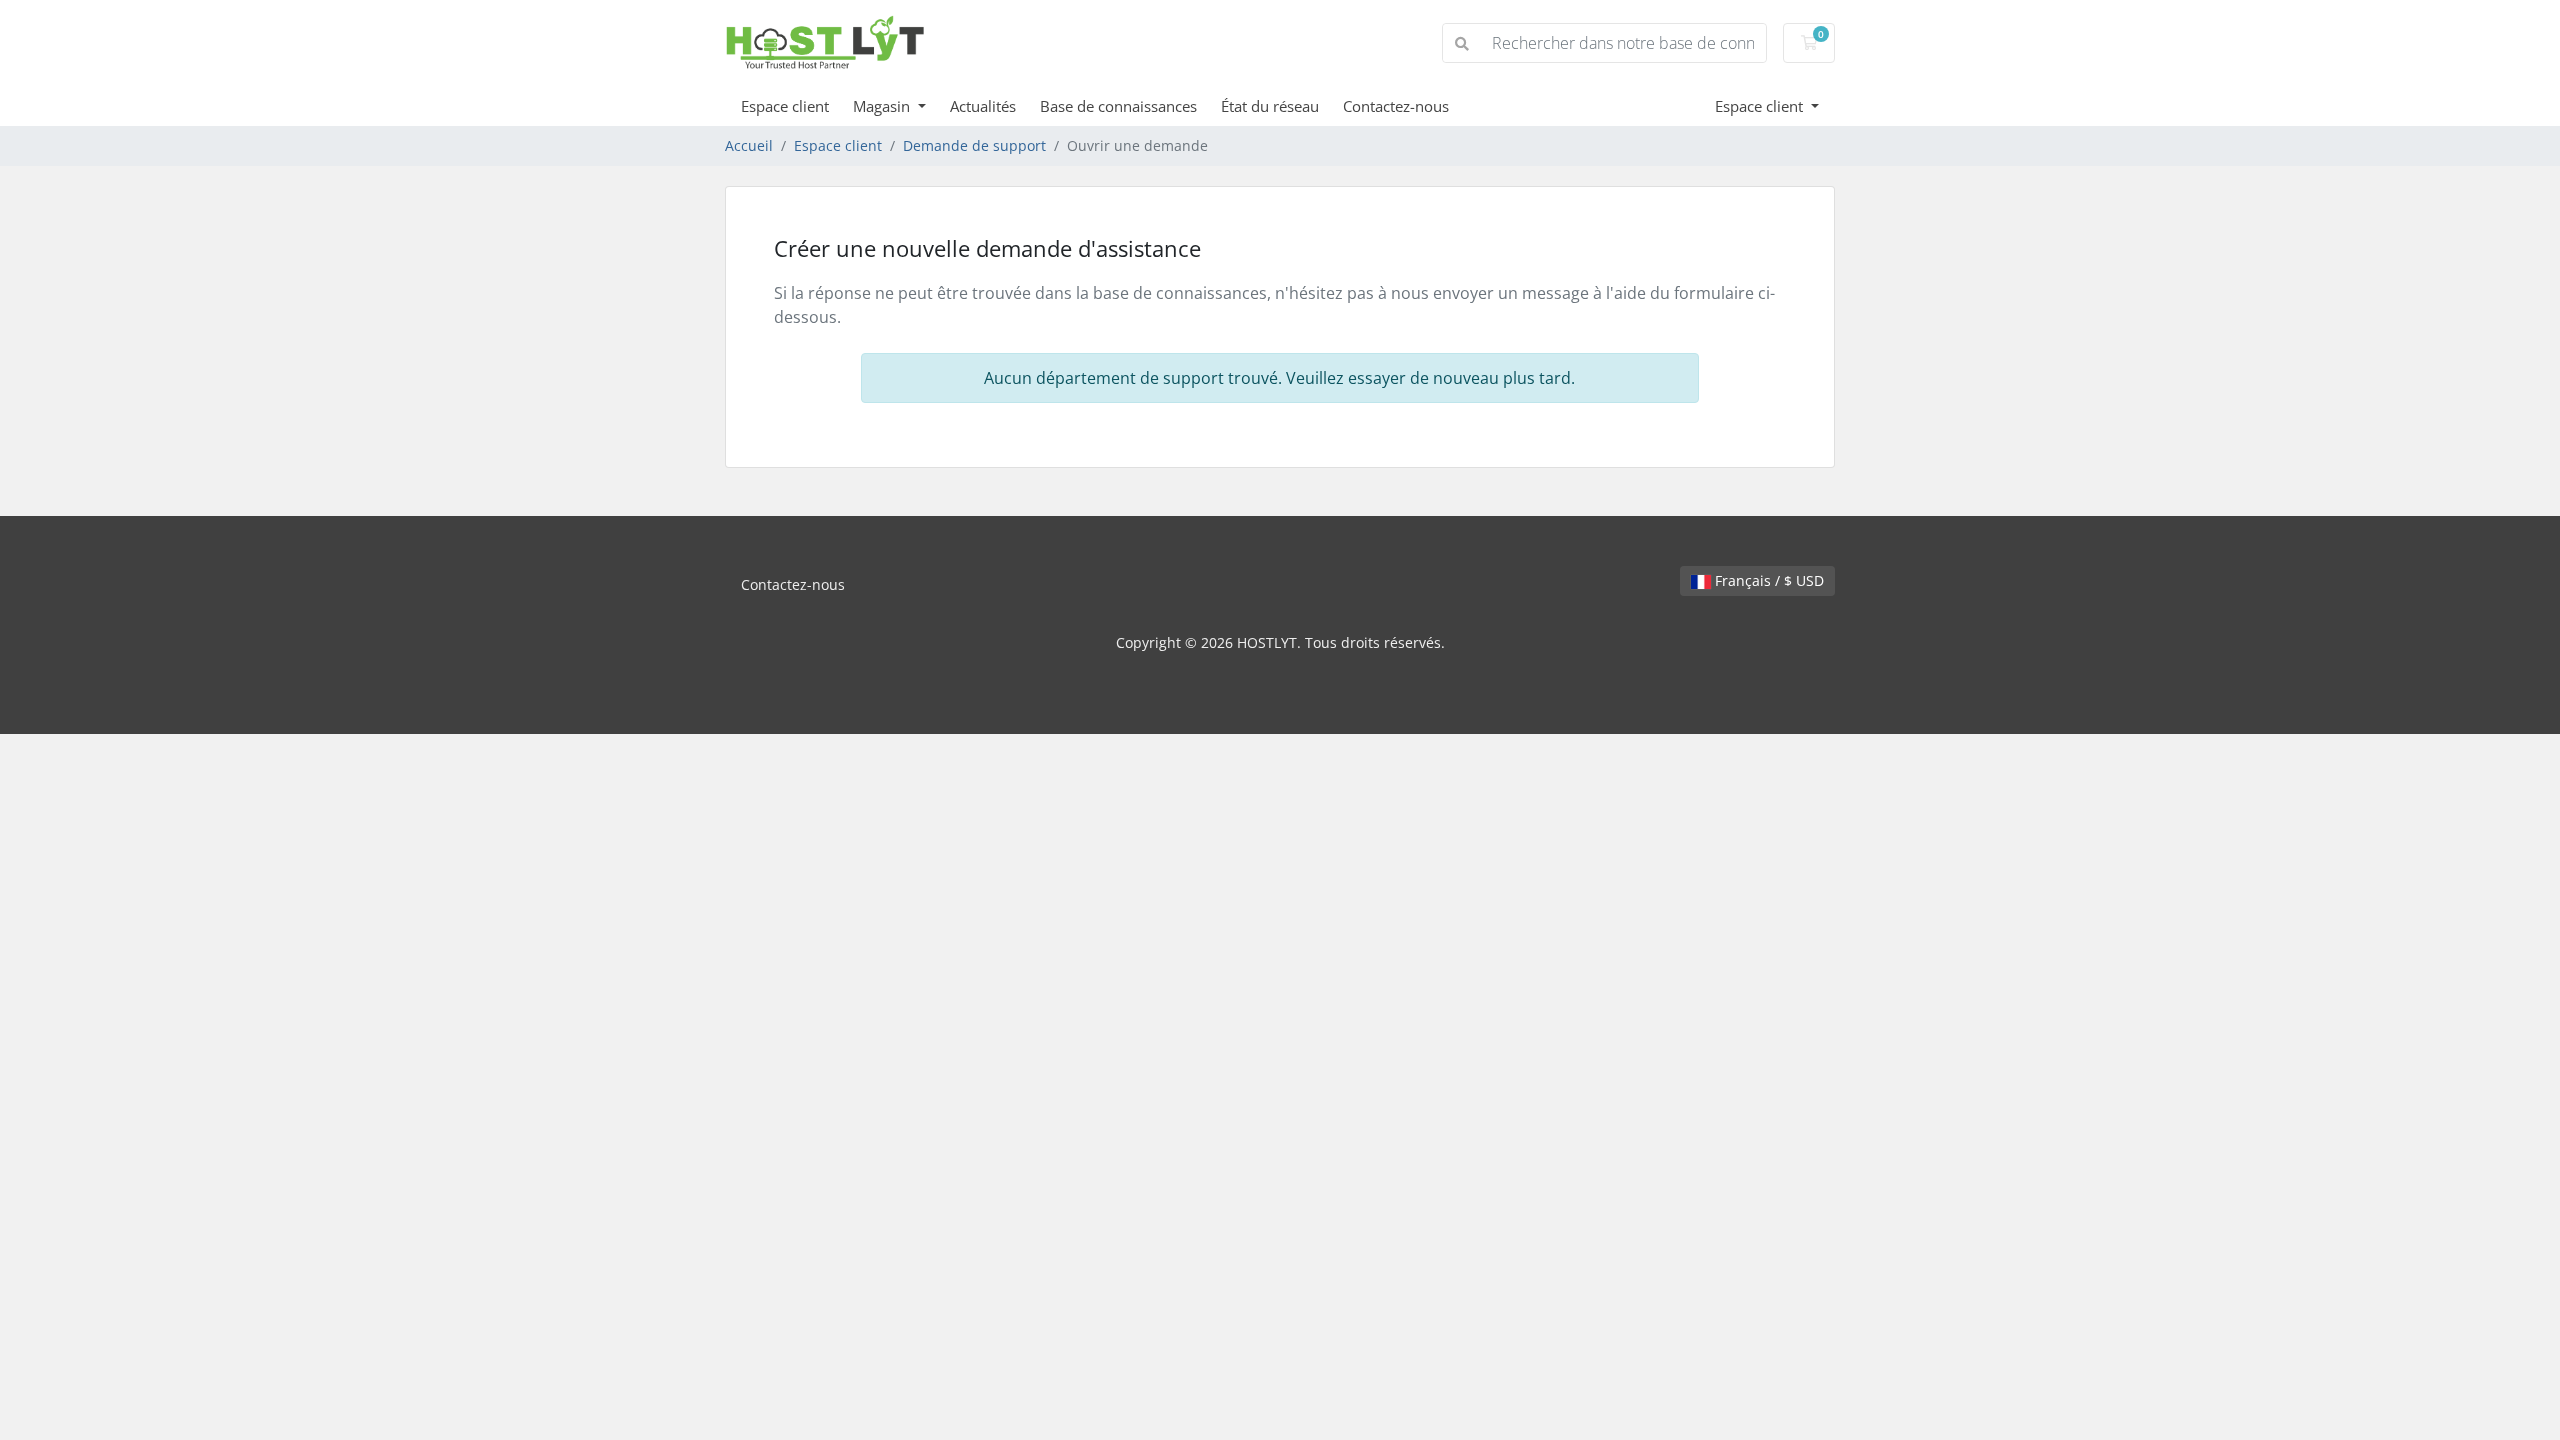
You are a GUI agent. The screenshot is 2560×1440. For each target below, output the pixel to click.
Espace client (785, 106)
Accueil (749, 145)
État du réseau (1270, 106)
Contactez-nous (1396, 106)
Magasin (883, 106)
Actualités (983, 106)
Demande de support (974, 145)
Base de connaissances (1118, 106)
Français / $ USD (1767, 580)
